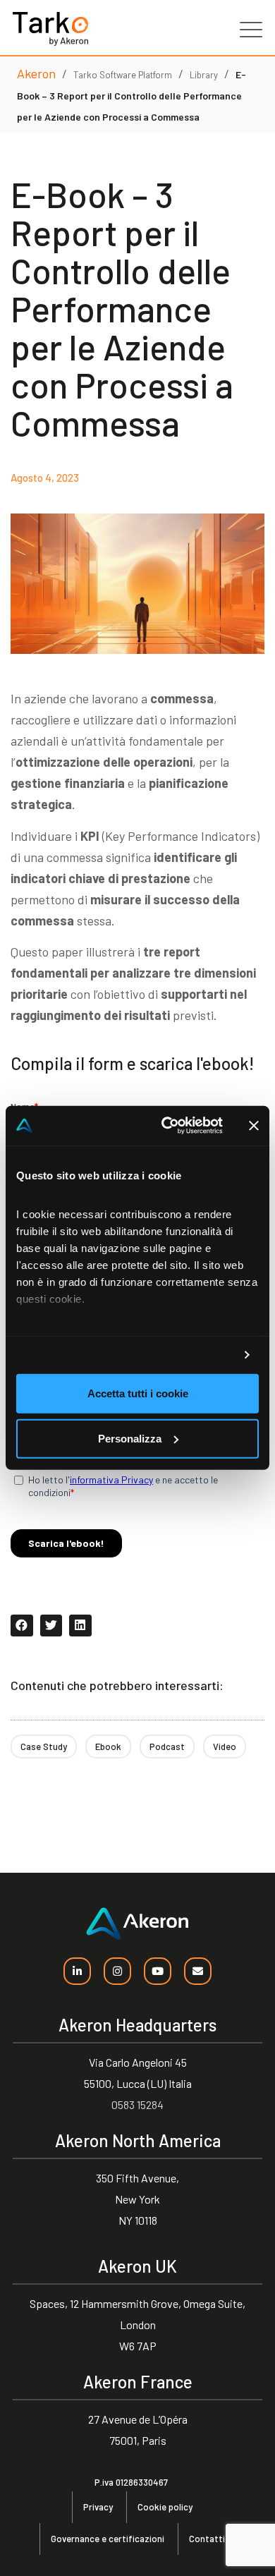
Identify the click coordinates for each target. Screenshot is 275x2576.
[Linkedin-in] (77, 1971)
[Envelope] (198, 1971)
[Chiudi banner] (254, 1126)
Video (225, 1746)
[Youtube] (158, 1971)
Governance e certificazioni (108, 2539)
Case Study (44, 1746)
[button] (22, 1626)
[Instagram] (117, 1971)
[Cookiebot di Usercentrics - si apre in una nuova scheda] (167, 1126)
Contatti (207, 2539)
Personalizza (130, 1439)
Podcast (167, 1746)
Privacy (98, 2507)
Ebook (108, 1746)
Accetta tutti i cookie (138, 1393)
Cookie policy (165, 2507)
